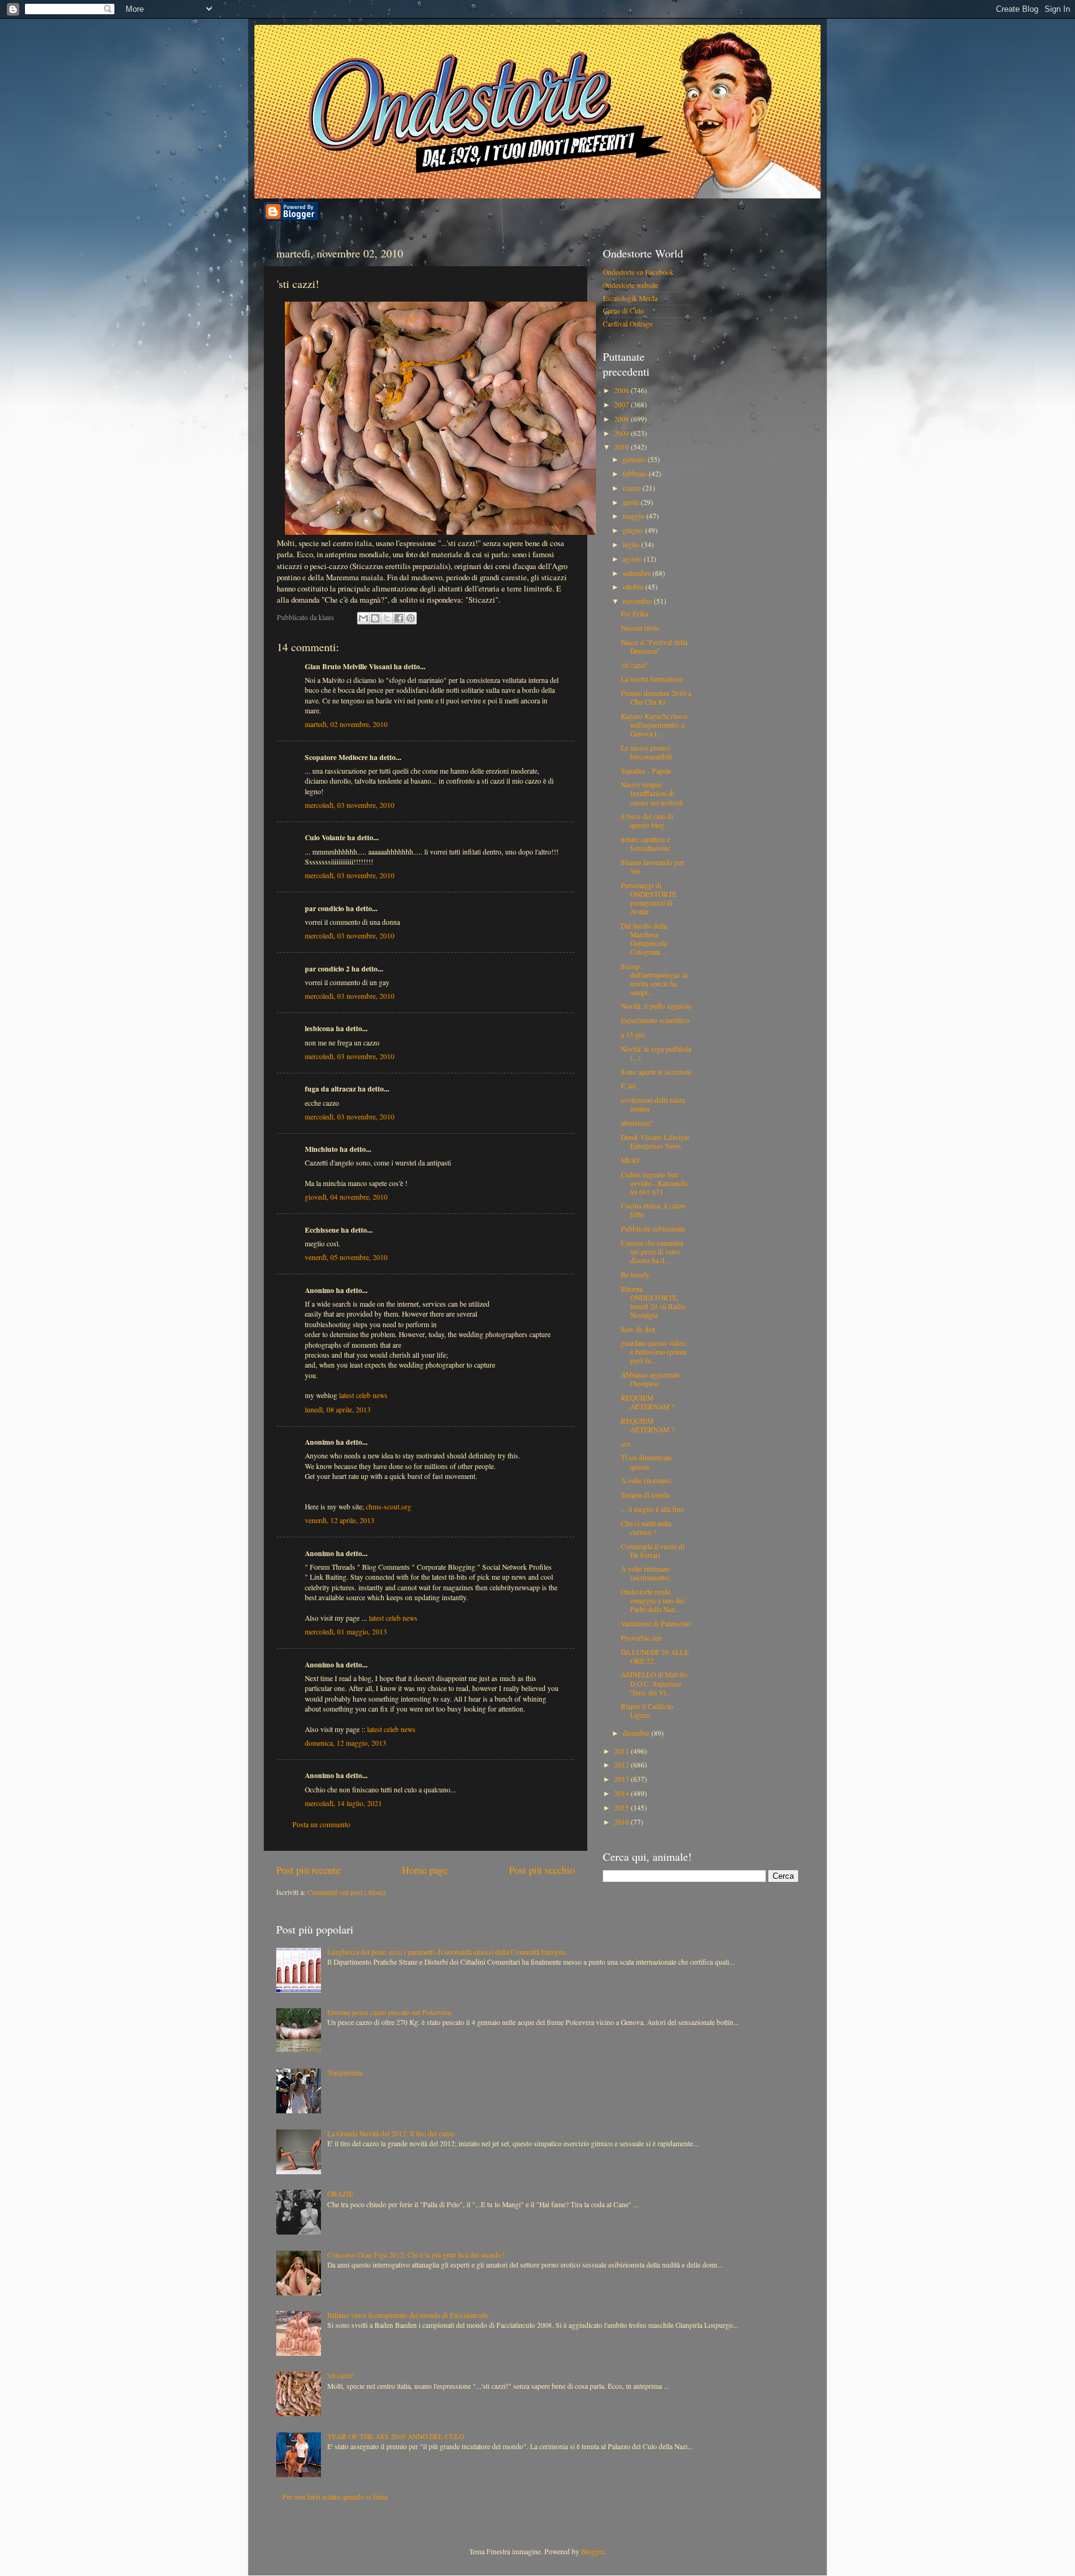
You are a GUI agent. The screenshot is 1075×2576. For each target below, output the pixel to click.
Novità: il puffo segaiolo (656, 1006)
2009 (622, 433)
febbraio (636, 474)
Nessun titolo (640, 628)
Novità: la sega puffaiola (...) (656, 1053)
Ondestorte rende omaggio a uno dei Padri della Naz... (653, 1601)
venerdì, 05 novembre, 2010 (346, 1257)
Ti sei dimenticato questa (647, 1462)
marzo (633, 488)
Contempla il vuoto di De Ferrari (653, 1551)
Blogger (593, 2551)
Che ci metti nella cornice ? (646, 1528)
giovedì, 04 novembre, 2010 (346, 1197)
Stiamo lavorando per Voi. (652, 867)
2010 (622, 447)
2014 (622, 1793)
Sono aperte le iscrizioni (656, 1072)
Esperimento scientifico (655, 1020)
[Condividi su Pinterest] (411, 618)
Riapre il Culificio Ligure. (647, 1711)
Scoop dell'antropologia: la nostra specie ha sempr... (654, 979)
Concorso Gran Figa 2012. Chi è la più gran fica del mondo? (416, 2255)
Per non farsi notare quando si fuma (335, 2497)
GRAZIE (340, 2194)
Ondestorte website (631, 285)
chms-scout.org (389, 1507)
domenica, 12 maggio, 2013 (346, 1743)
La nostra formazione (652, 679)
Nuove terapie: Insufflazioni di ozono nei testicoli (652, 793)
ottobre (634, 587)
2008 (622, 419)
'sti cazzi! (634, 665)
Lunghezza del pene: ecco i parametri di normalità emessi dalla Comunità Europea (446, 1952)
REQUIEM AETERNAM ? (648, 1402)
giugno (634, 530)
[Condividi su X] (387, 618)
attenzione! (637, 1123)
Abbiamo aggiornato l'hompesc (651, 1379)
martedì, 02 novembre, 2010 (346, 724)
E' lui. (629, 1086)
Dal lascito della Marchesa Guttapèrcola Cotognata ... (644, 939)
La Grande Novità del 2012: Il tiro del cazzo (391, 2134)
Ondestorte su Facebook (638, 272)
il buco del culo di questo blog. (647, 821)
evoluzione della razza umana (653, 1104)
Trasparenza (345, 2073)
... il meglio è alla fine (652, 1509)
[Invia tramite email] (363, 618)
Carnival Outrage (628, 324)
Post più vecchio (542, 1870)
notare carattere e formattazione (645, 844)
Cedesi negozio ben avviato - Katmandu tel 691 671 (654, 1183)
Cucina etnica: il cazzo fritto (653, 1210)
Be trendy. (636, 1275)
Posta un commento (321, 1824)
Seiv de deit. (639, 1329)
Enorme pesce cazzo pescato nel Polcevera (389, 2012)
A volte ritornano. (647, 1480)
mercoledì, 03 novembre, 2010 (350, 805)
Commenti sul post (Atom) (347, 1892)
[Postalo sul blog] (375, 618)
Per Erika (635, 614)
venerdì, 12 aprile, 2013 (340, 1520)
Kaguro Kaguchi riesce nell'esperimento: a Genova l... (654, 725)
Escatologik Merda (630, 298)
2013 (622, 1779)
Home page (425, 1870)
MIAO (630, 1160)
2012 (622, 1765)
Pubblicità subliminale (653, 1229)
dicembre (637, 1733)
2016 (622, 1822)
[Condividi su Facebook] (399, 618)
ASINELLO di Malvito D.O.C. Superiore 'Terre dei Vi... (654, 1683)
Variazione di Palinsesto (656, 1624)
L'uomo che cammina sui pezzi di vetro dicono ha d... (652, 1252)
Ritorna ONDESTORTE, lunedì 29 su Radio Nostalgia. (653, 1302)
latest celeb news (363, 1395)
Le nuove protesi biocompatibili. (647, 752)
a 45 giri (633, 1035)
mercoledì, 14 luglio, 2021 (343, 1803)
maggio (635, 516)
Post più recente (308, 1870)
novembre (638, 601)
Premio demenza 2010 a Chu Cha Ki (656, 697)
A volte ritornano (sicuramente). (646, 1573)
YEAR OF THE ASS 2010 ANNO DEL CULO (396, 2436)
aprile (632, 502)
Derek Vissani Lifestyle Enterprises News (655, 1142)
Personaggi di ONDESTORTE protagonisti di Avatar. (649, 898)
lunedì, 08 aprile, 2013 (338, 1410)
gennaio (635, 459)
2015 (622, 1808)
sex (626, 1444)
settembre (638, 573)
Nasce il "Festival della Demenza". (654, 646)
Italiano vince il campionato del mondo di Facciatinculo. (409, 2315)
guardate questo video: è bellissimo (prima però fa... (654, 1352)
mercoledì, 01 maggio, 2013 (346, 1632)
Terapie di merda (645, 1495)
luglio (632, 544)
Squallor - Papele (646, 771)
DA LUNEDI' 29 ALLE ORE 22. (655, 1656)
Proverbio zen (641, 1638)
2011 (622, 1751)
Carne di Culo (623, 311)
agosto (633, 559)
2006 (622, 390)
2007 (622, 405)
